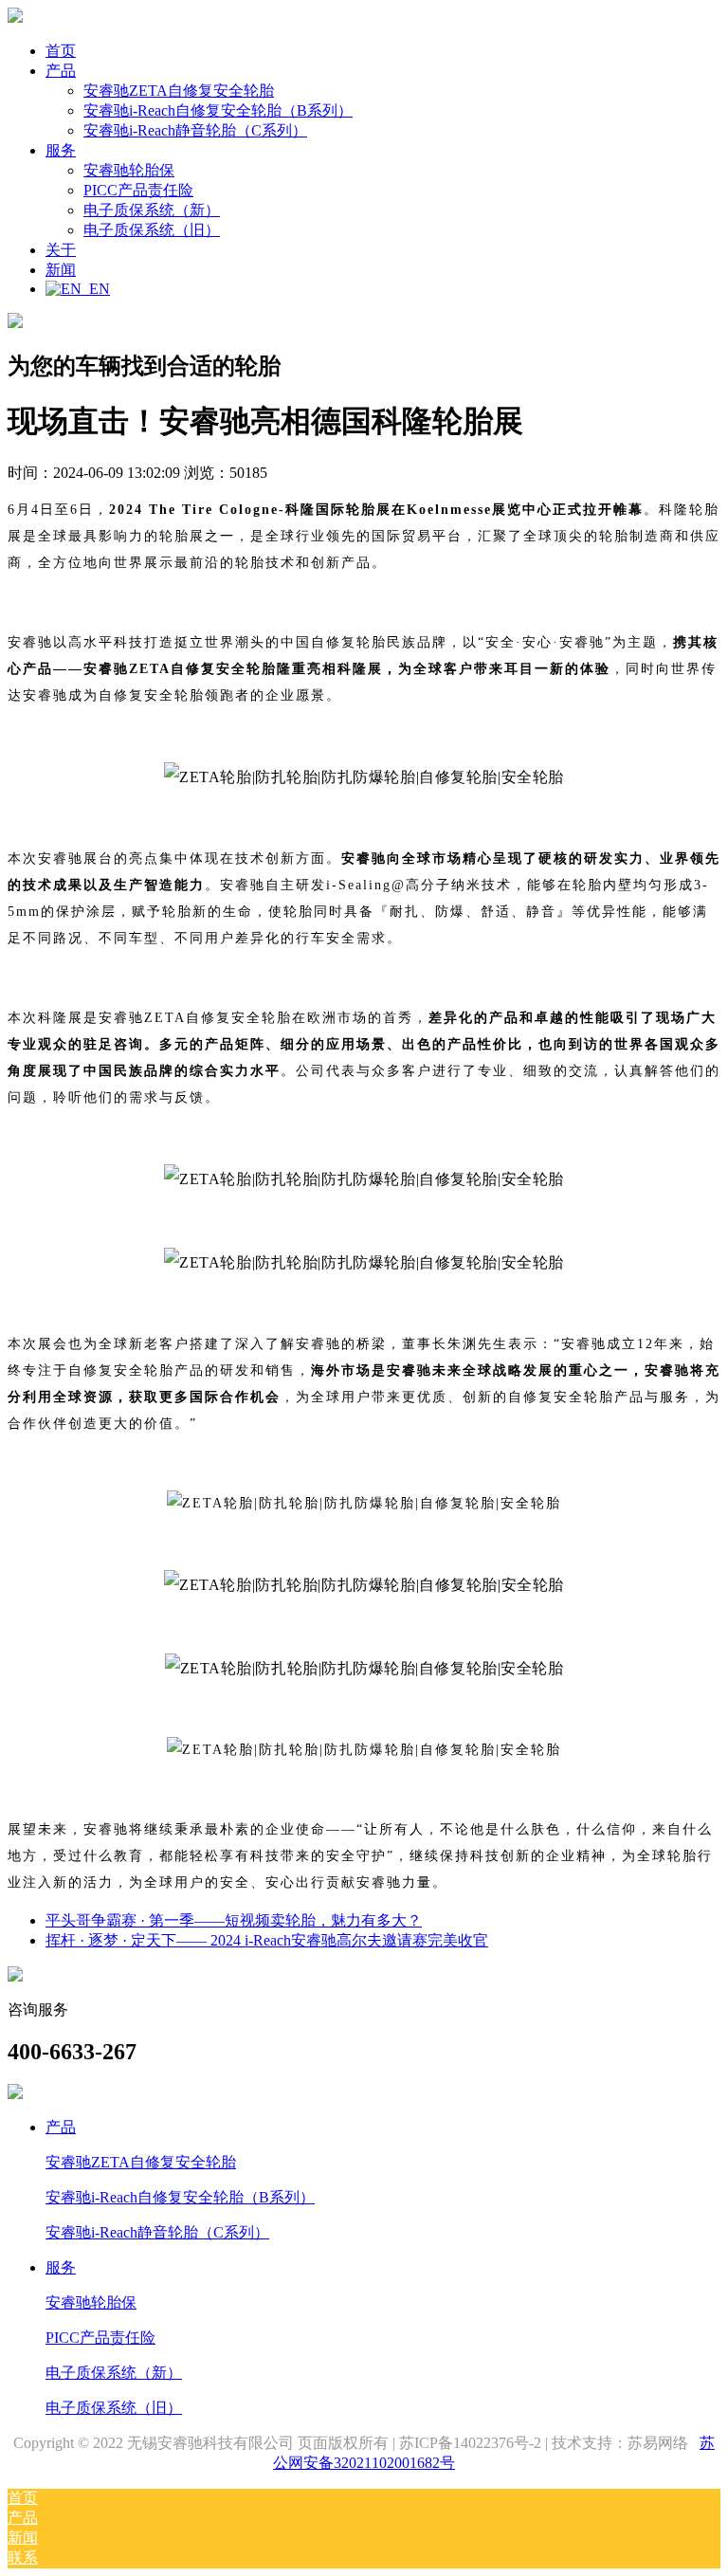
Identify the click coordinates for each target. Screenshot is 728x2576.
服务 (61, 2267)
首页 (61, 51)
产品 (61, 2127)
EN (96, 289)
